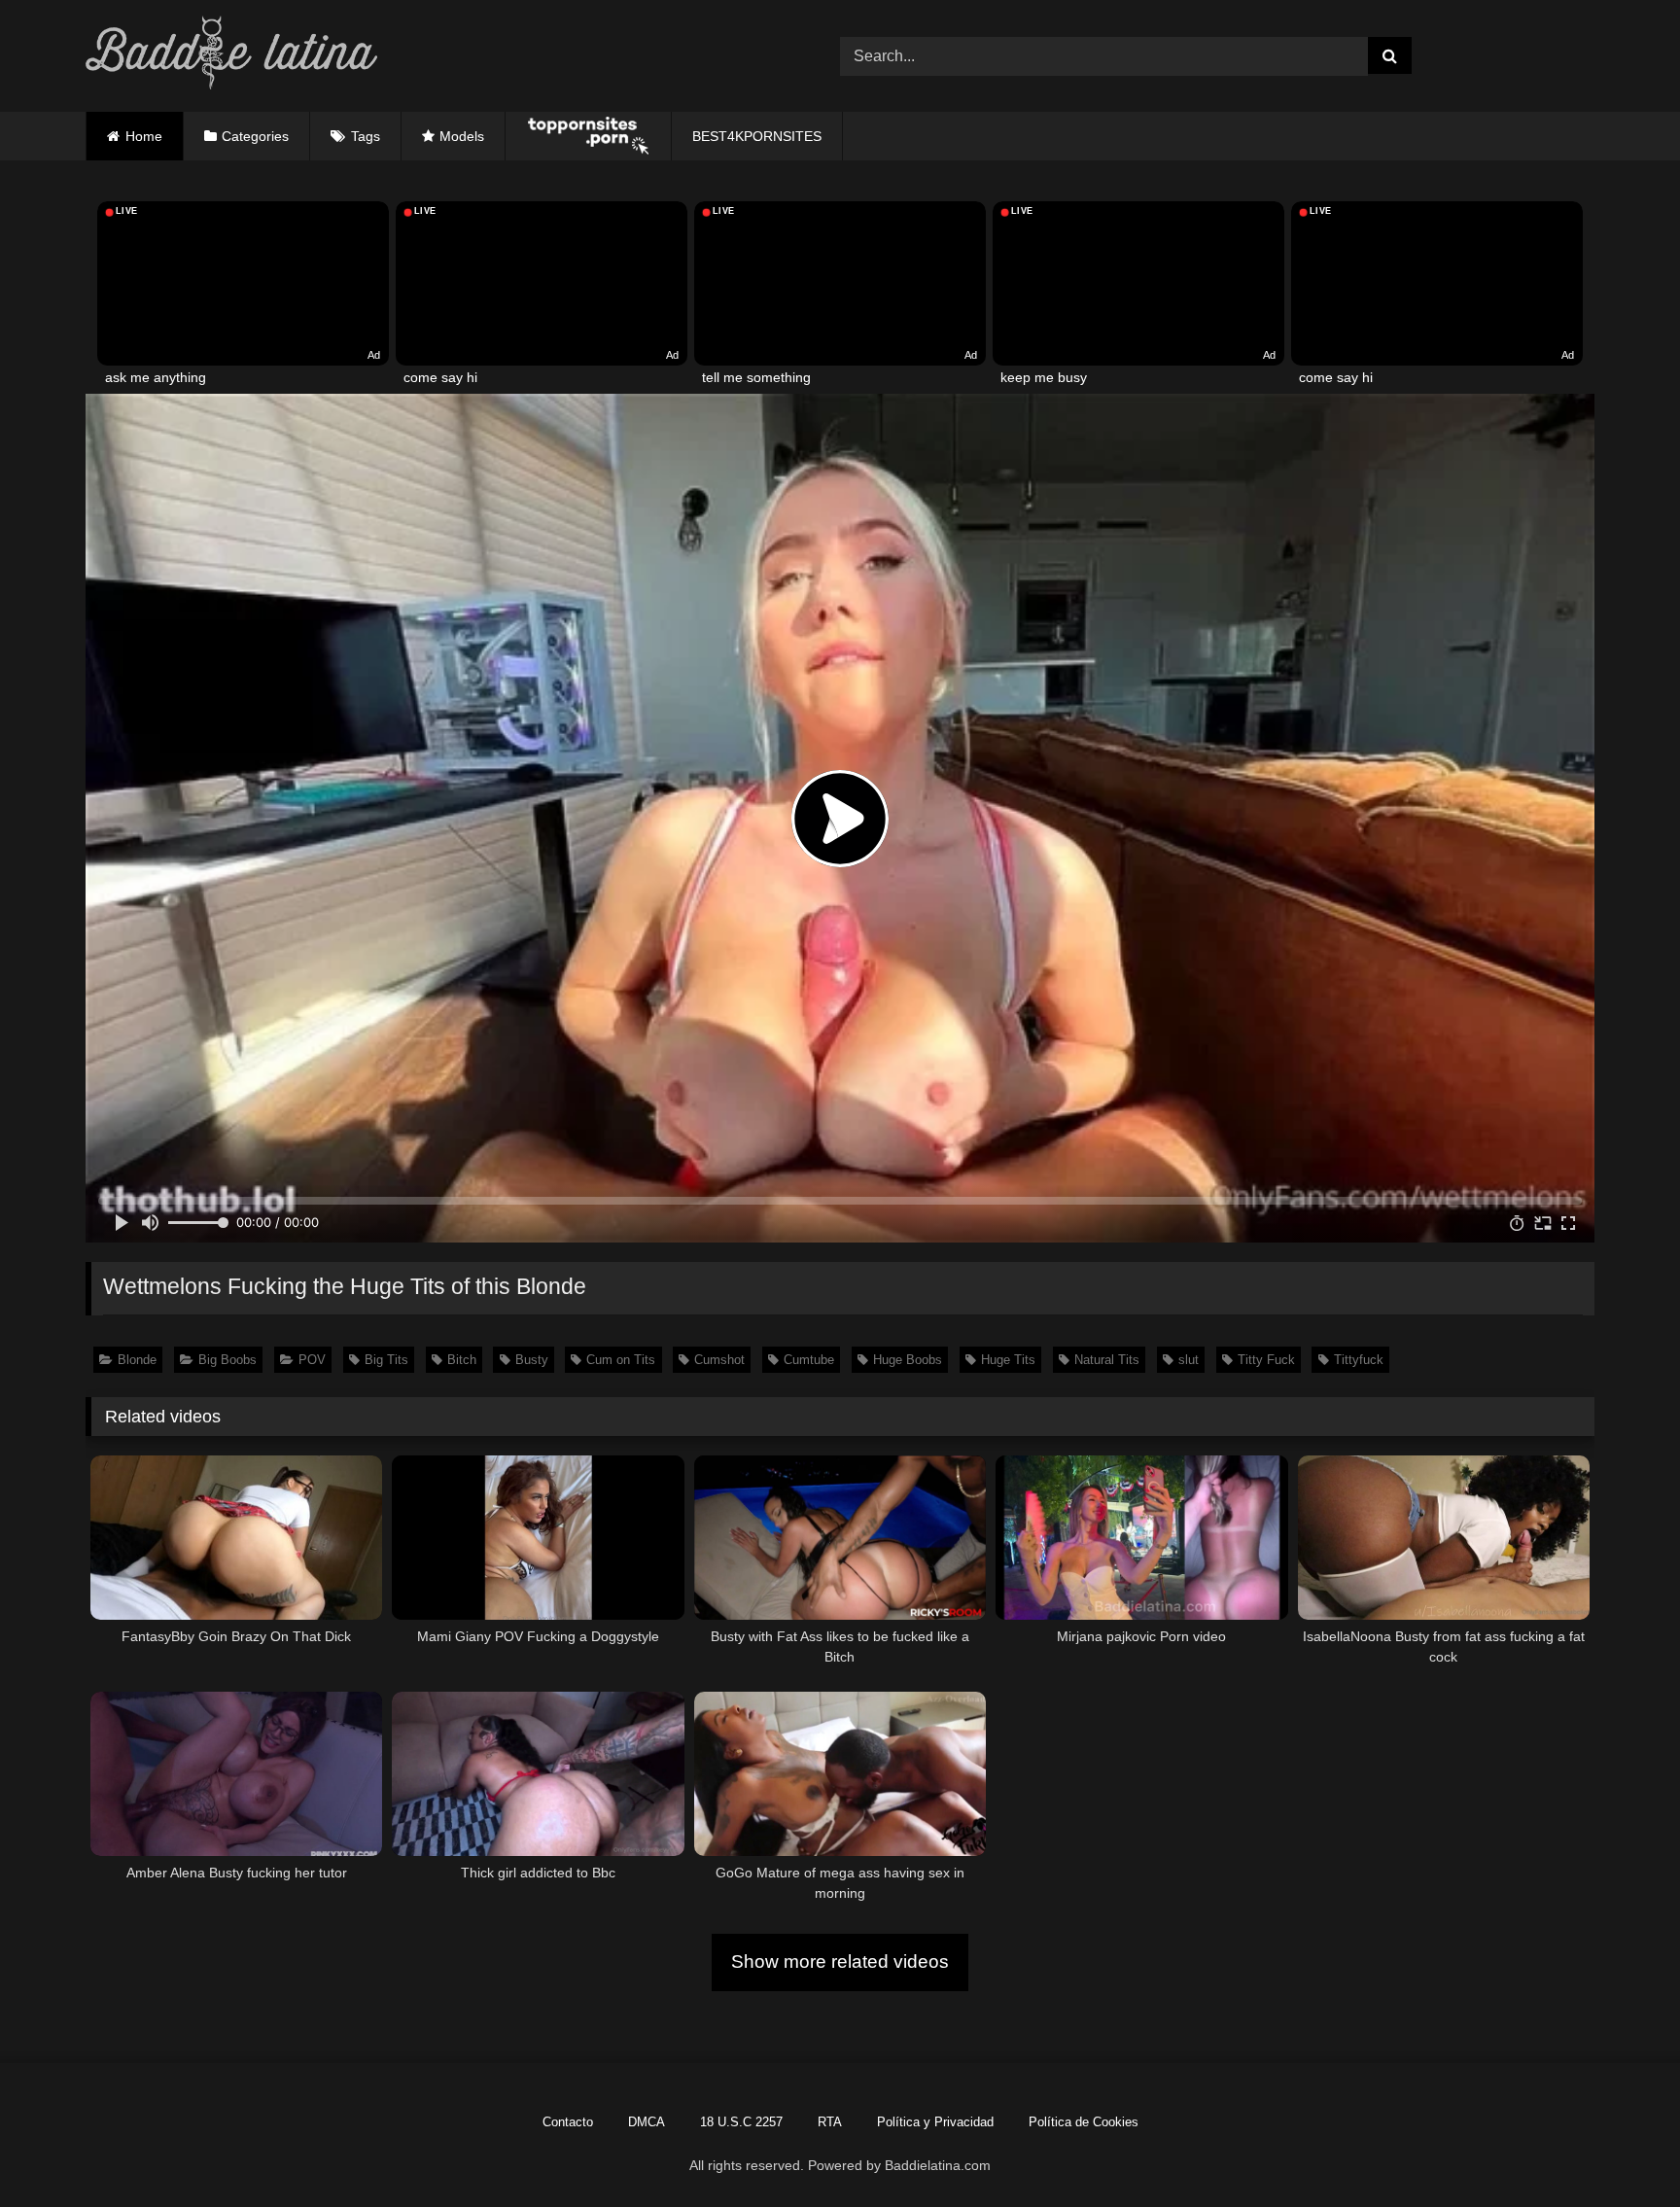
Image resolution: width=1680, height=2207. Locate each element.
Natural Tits (1107, 1360)
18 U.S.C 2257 (741, 2122)
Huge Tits (1008, 1360)
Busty (532, 1360)
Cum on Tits (621, 1360)
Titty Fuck (1266, 1360)
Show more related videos (840, 1962)
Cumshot (719, 1360)
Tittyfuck (1359, 1360)
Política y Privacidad (935, 2122)
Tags (366, 136)
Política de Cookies (1084, 2122)
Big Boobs (227, 1360)
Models (462, 136)
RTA (830, 2122)
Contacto (568, 2122)
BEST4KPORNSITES (757, 136)
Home (144, 136)
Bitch (462, 1360)
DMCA (647, 2122)
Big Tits (386, 1360)
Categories (255, 136)
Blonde (137, 1360)
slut (1189, 1360)
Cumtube (809, 1360)
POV (312, 1360)
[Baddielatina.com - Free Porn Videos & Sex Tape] (231, 56)
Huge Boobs (908, 1360)
